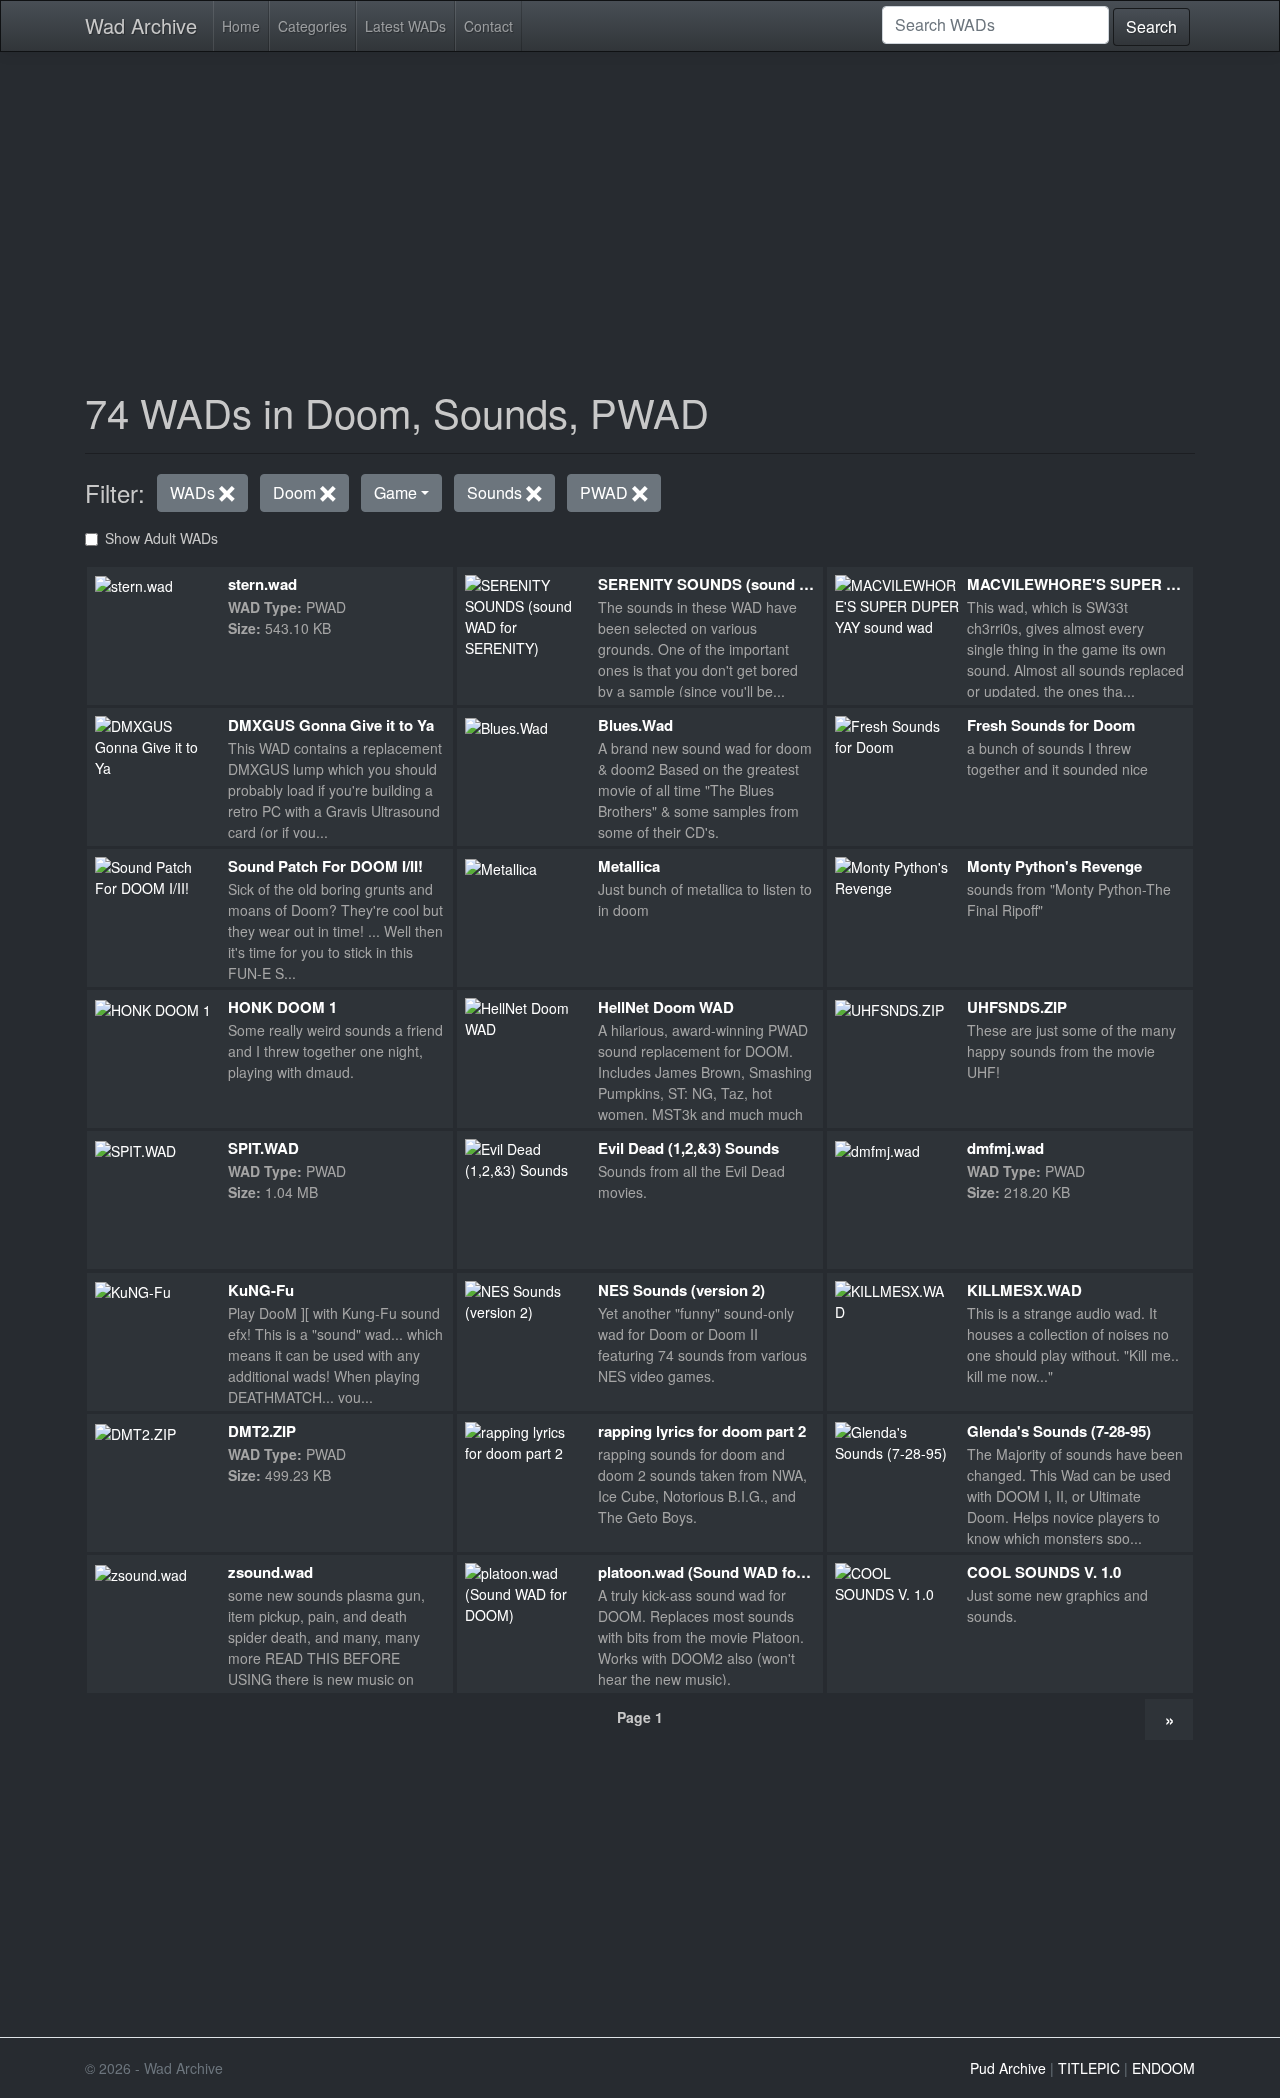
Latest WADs (405, 26)
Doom (296, 492)
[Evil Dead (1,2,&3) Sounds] (523, 1158)
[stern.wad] (134, 585)
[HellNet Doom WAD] (523, 1017)
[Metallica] (501, 867)
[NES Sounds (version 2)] (523, 1299)
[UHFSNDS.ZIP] (889, 1008)
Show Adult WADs (161, 538)
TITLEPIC (1089, 2068)
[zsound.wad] (141, 1573)
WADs (194, 492)
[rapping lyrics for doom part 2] (523, 1440)
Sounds (496, 492)
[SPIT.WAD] (135, 1149)
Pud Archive (1008, 2068)
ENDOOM (1163, 2068)
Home (241, 26)
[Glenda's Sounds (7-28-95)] (893, 1440)
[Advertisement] (640, 208)
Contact (488, 26)
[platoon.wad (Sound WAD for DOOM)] (523, 1592)
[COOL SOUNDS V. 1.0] (893, 1582)
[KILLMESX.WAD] (893, 1299)
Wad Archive (141, 25)
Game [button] (395, 492)
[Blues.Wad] (506, 726)
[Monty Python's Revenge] (893, 876)
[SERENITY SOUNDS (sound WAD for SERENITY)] (523, 614)
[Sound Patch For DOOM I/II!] (153, 876)
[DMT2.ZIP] (135, 1432)
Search (1151, 26)
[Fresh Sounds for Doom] (893, 734)
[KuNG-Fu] (133, 1291)
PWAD (606, 492)
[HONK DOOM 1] (153, 1008)
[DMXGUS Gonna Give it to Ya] (153, 745)
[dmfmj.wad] (877, 1149)
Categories (312, 26)
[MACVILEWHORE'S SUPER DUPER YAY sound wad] (898, 604)
